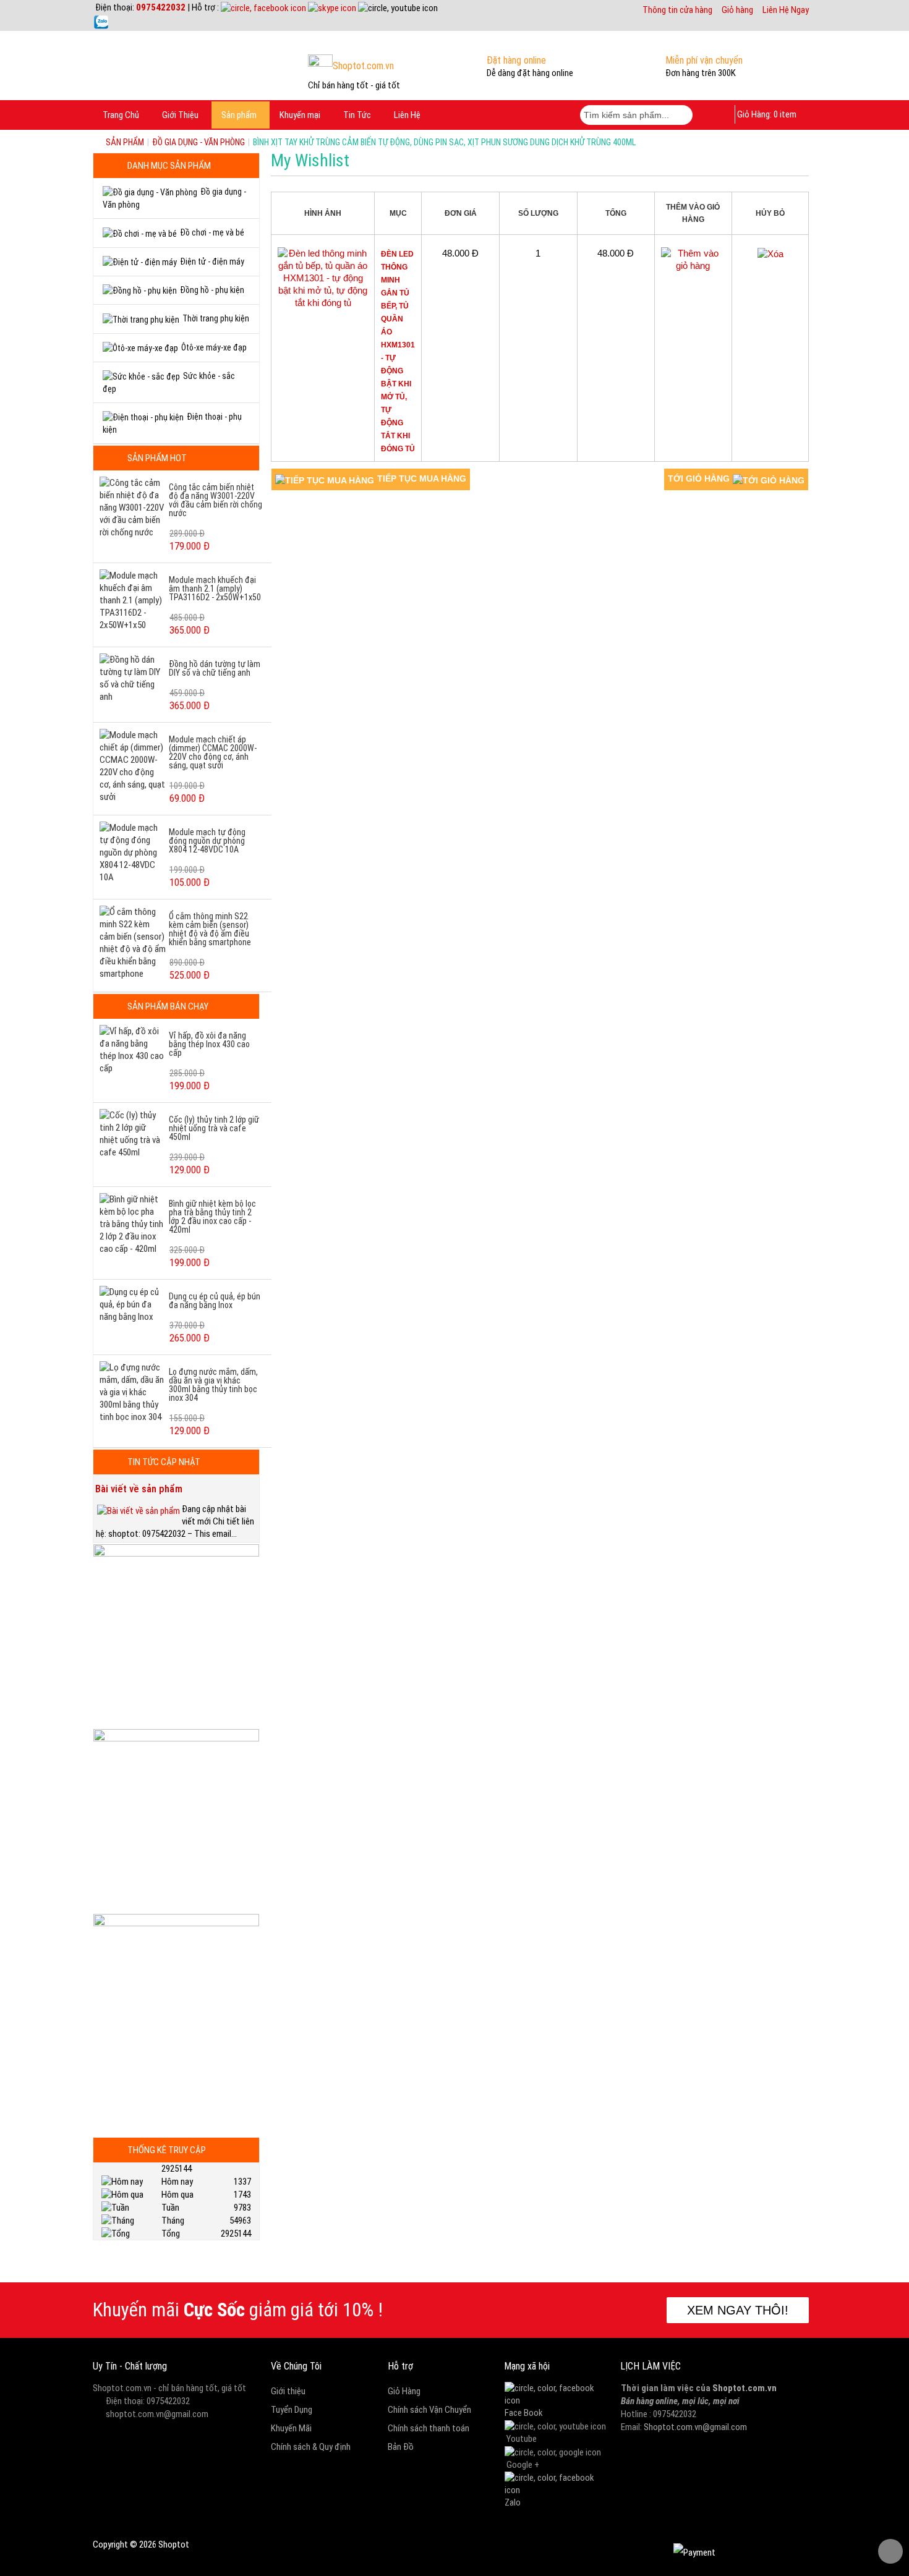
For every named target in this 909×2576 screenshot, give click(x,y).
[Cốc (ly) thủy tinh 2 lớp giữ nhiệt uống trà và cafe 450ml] (133, 1133)
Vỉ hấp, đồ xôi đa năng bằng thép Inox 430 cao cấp (209, 1044)
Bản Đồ (401, 2447)
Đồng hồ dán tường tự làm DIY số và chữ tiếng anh (215, 668)
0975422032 (161, 7)
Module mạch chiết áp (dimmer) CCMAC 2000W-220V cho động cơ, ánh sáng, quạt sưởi (213, 752)
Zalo (513, 2502)
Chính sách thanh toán (429, 2428)
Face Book (524, 2413)
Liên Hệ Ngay (786, 10)
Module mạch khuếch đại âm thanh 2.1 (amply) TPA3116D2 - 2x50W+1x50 (215, 589)
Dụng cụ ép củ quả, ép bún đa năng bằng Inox (215, 1301)
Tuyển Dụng (292, 2410)
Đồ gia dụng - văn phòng (198, 142)
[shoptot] (557, 2394)
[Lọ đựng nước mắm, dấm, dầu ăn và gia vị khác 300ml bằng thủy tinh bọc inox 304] (133, 1392)
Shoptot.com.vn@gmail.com (695, 2427)
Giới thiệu (288, 2391)
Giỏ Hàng (404, 2391)
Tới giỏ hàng (699, 478)
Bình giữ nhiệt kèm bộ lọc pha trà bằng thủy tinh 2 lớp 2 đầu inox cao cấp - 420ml (212, 1217)
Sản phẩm (125, 142)
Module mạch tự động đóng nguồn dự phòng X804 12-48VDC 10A (207, 841)
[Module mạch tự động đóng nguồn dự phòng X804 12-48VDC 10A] (133, 852)
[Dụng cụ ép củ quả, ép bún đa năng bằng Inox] (133, 1304)
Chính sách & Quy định (311, 2447)
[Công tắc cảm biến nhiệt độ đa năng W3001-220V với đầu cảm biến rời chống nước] (133, 507)
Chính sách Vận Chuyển (429, 2410)
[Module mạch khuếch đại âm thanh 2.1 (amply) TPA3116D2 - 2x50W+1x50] (133, 600)
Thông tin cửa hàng (677, 10)
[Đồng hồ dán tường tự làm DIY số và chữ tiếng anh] (133, 678)
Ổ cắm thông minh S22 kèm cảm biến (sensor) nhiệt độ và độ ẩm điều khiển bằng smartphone (210, 929)
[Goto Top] (890, 2551)
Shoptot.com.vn (745, 2388)
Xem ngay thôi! (738, 2310)
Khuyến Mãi (291, 2428)
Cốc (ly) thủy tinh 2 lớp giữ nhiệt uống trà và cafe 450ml (214, 1128)
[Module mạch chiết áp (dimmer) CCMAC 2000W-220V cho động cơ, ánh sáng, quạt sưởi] (133, 765)
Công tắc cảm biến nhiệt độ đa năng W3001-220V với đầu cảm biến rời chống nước (216, 500)
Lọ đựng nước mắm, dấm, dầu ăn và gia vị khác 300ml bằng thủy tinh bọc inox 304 (213, 1385)
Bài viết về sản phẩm (139, 1489)
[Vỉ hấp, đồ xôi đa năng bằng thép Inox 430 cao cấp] (133, 1049)
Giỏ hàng (737, 10)
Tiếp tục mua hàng (422, 478)
